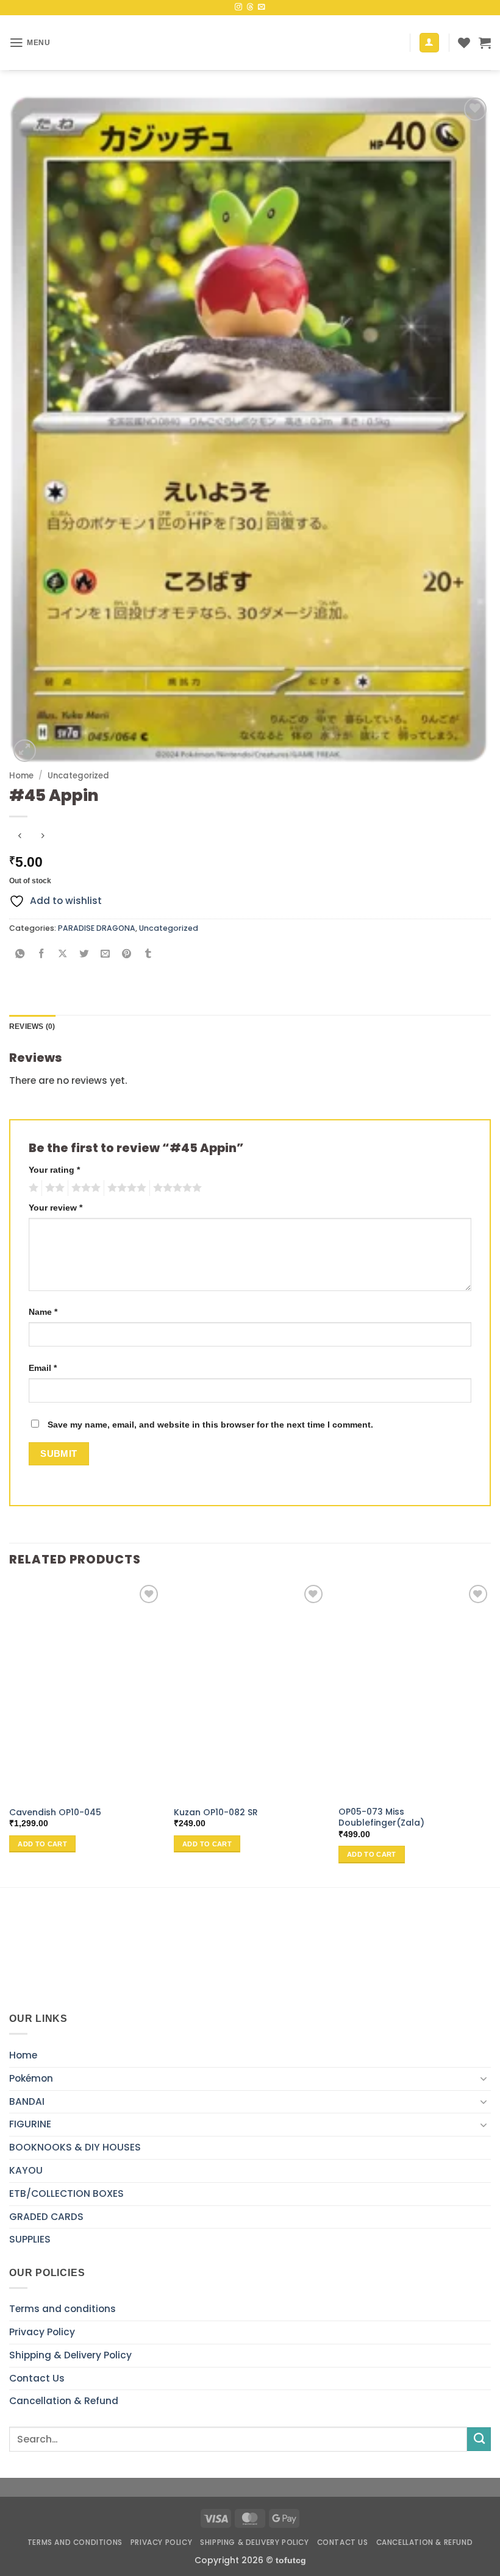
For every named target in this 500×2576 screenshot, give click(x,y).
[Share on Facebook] (41, 955)
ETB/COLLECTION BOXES (66, 2194)
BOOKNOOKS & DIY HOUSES (75, 2147)
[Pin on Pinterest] (127, 955)
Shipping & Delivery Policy (70, 2355)
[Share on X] (63, 955)
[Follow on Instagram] (238, 7)
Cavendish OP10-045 (55, 1812)
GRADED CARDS (46, 2217)
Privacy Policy (42, 2332)
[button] (30, 43)
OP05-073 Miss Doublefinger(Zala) (381, 1817)
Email (43, 1368)
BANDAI (27, 2101)
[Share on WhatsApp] (20, 955)
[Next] (490, 1733)
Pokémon (31, 2078)
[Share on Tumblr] (148, 955)
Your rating (54, 1170)
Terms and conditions (62, 2309)
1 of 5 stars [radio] (32, 1188)
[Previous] (10, 1733)
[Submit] (479, 2439)
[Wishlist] (464, 43)
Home (21, 776)
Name (43, 1312)
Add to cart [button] (42, 1844)
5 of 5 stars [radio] (176, 1188)
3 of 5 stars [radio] (84, 1188)
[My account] (429, 43)
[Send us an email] (262, 7)
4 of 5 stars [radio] (125, 1188)
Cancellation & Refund (64, 2401)
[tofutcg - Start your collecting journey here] (250, 43)
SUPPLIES (30, 2239)
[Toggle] (484, 2079)
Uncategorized (78, 776)
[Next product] (20, 836)
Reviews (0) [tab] (32, 1026)
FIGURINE (30, 2124)
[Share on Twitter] (84, 955)
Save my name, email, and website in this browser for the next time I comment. (210, 1425)
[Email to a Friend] (105, 955)
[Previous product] (43, 836)
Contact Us (37, 2378)
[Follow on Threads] (250, 7)
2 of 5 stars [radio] (53, 1188)
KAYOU (26, 2170)
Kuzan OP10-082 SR (216, 1812)
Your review (55, 1208)
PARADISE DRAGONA (97, 928)
